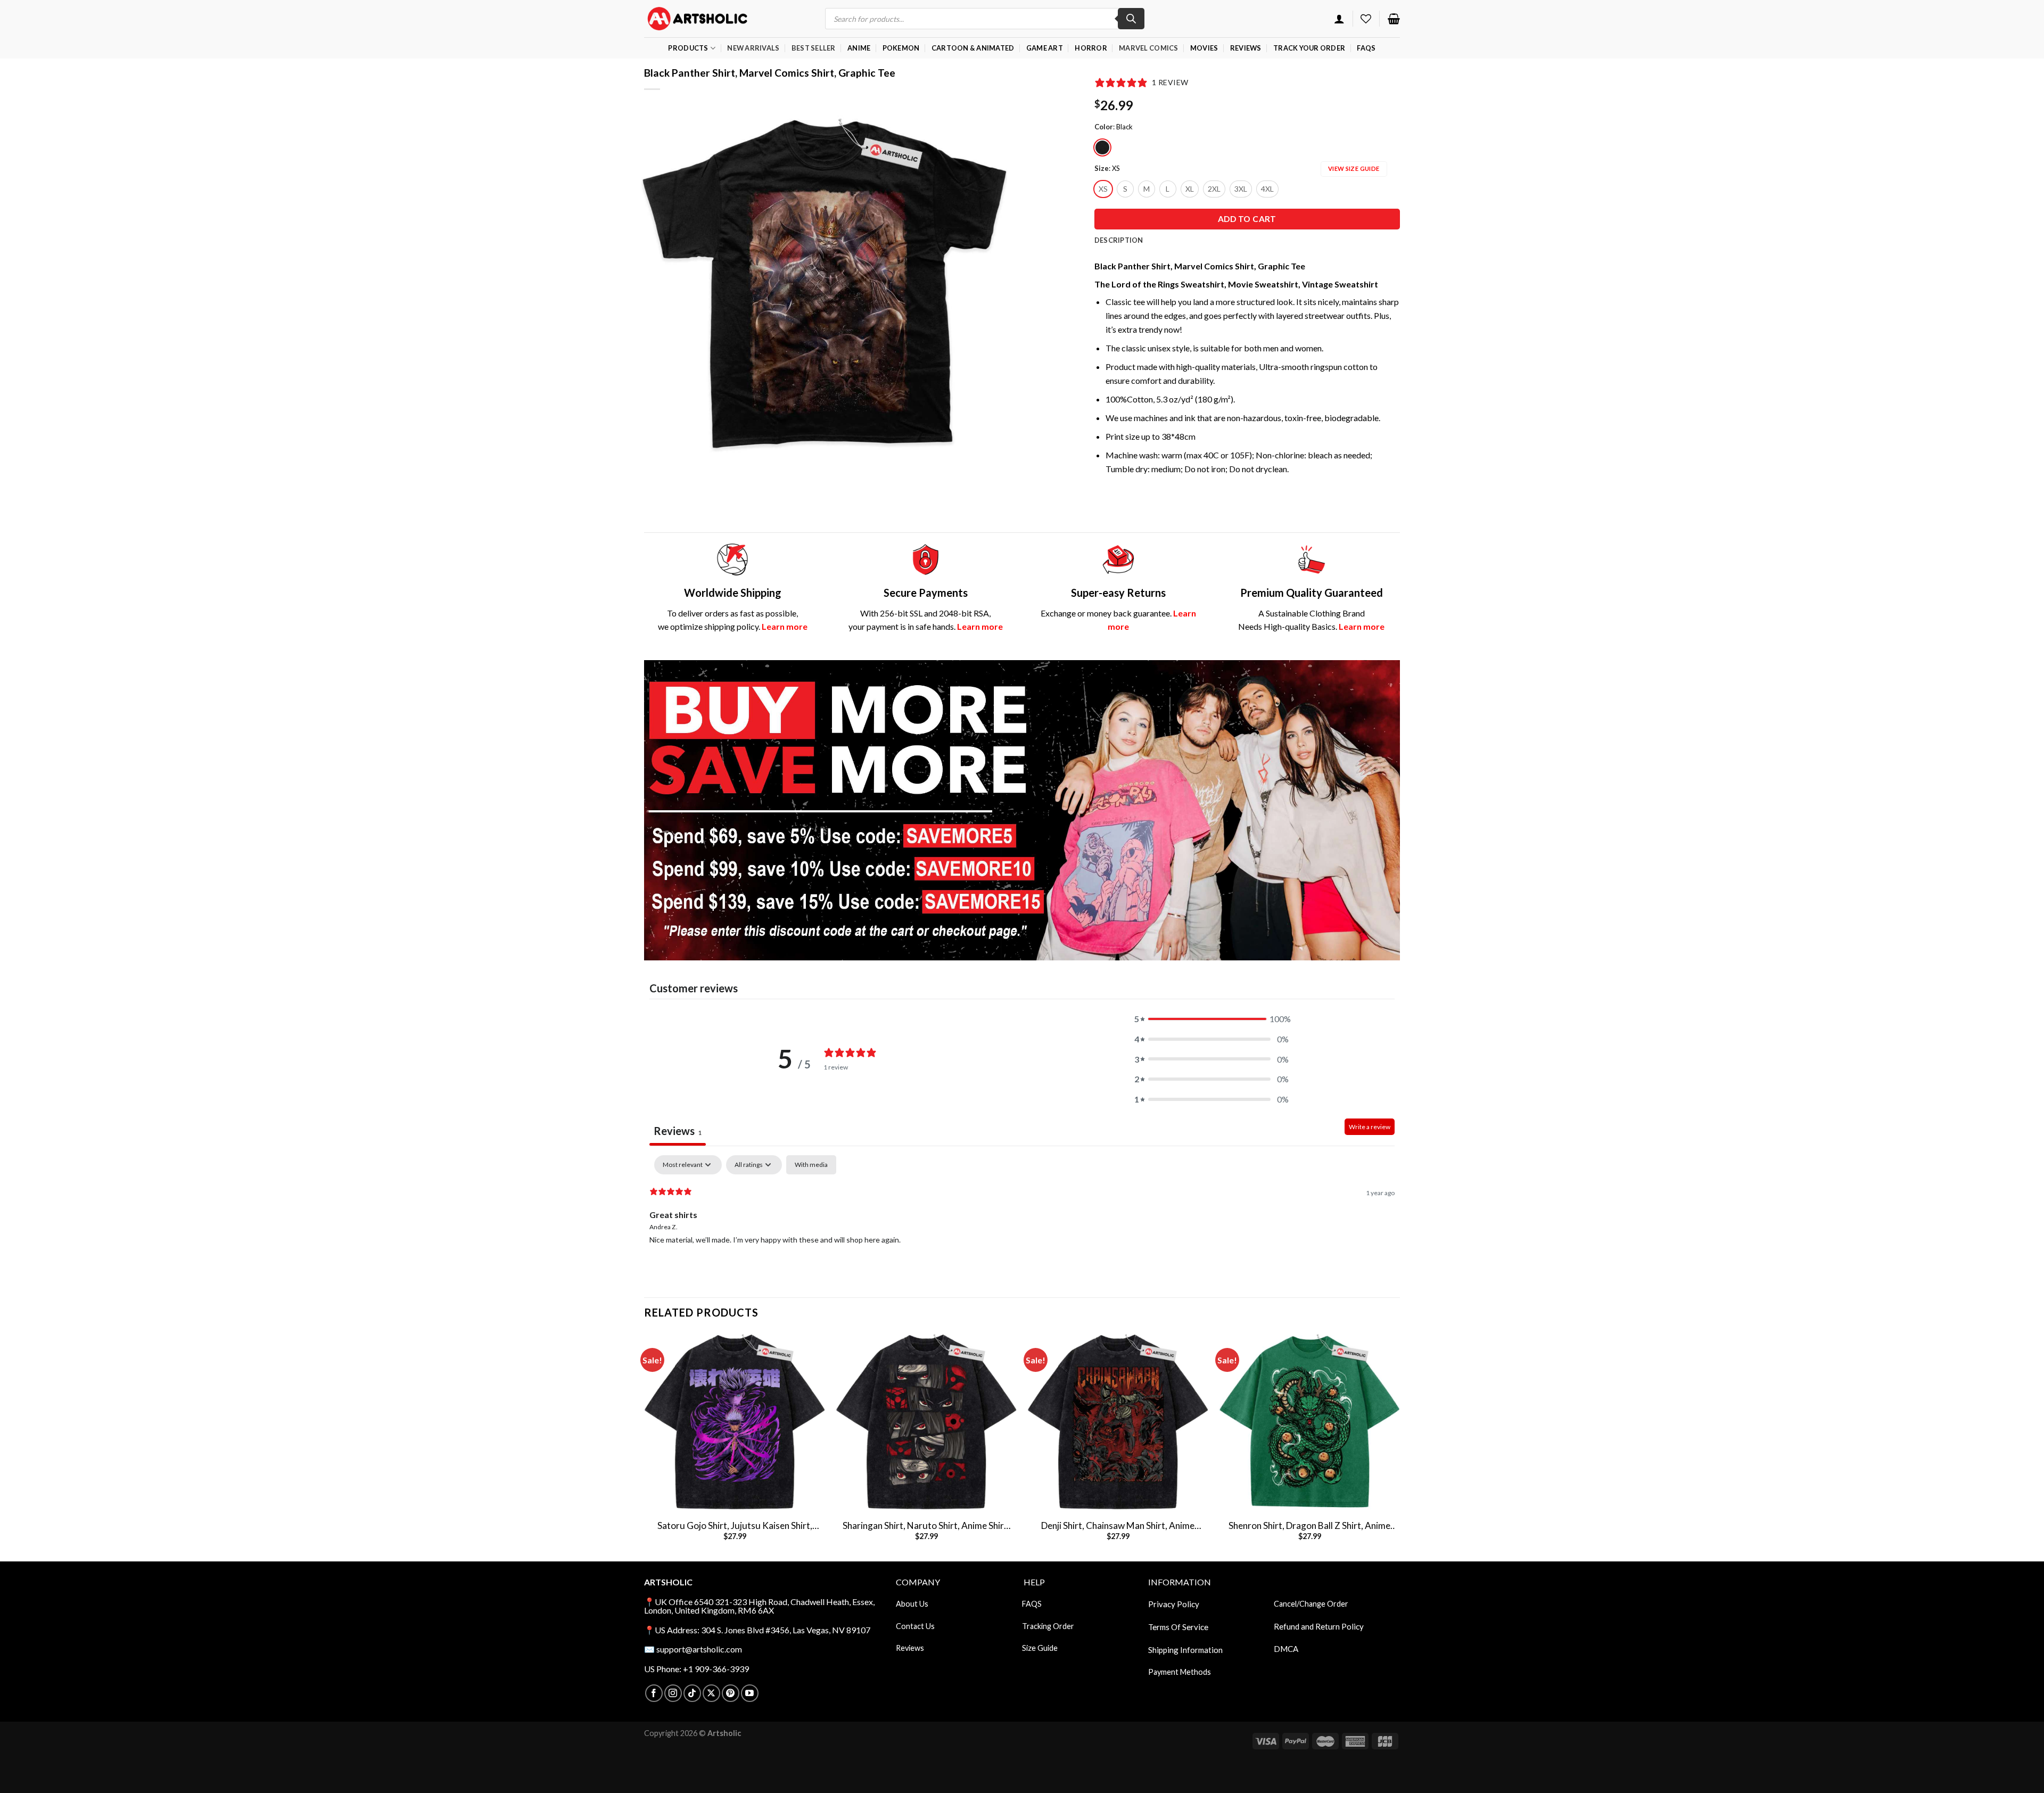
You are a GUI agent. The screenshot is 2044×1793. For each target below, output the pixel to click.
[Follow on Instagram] (673, 1693)
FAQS (1032, 1604)
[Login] (1339, 19)
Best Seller (814, 48)
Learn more (785, 626)
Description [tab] (1119, 240)
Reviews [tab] (678, 1131)
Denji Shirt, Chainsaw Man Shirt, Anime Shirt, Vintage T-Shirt (1118, 1526)
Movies (1204, 48)
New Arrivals (753, 48)
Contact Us (915, 1626)
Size (1102, 169)
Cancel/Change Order (1311, 1604)
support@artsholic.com (699, 1649)
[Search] (1131, 19)
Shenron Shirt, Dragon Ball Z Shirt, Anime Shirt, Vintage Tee (1309, 1526)
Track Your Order (1309, 48)
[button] (1211, 1019)
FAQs (1366, 48)
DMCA (1286, 1649)
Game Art (1045, 48)
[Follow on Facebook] (654, 1693)
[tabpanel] (1022, 1223)
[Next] (1399, 1446)
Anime (859, 48)
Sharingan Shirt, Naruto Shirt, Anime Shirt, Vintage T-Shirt (926, 1526)
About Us (912, 1604)
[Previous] (645, 1446)
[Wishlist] (1366, 19)
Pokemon (901, 48)
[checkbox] (811, 1165)
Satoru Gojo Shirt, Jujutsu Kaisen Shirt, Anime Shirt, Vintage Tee (735, 1526)
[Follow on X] (711, 1693)
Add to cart (1247, 219)
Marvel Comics (1148, 48)
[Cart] (1394, 19)
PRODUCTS (688, 48)
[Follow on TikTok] (692, 1693)
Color (1104, 127)
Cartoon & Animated (973, 48)
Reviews (1246, 48)
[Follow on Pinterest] (731, 1693)
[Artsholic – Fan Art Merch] (697, 18)
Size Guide (1040, 1648)
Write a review (1370, 1127)
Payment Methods (1180, 1672)
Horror (1091, 48)
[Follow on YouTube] (750, 1693)
